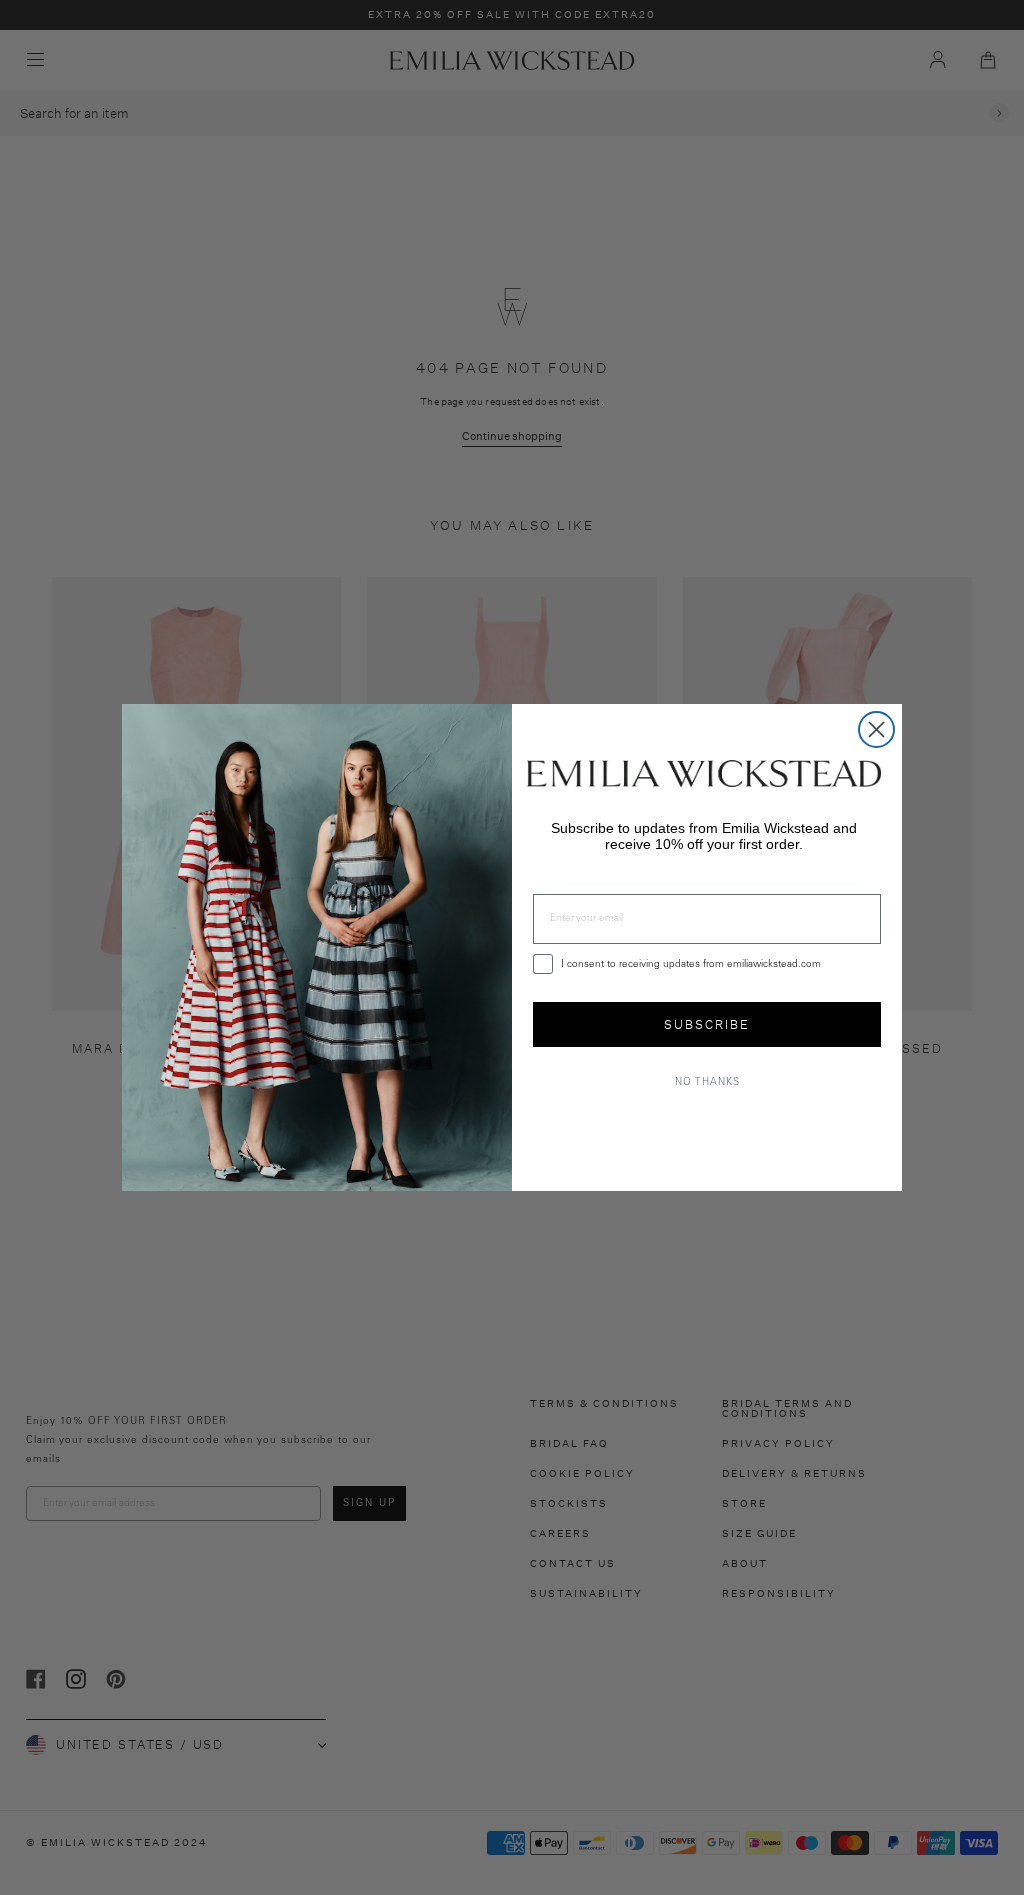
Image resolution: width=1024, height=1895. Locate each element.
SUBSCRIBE (707, 1024)
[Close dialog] (876, 729)
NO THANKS (707, 1083)
